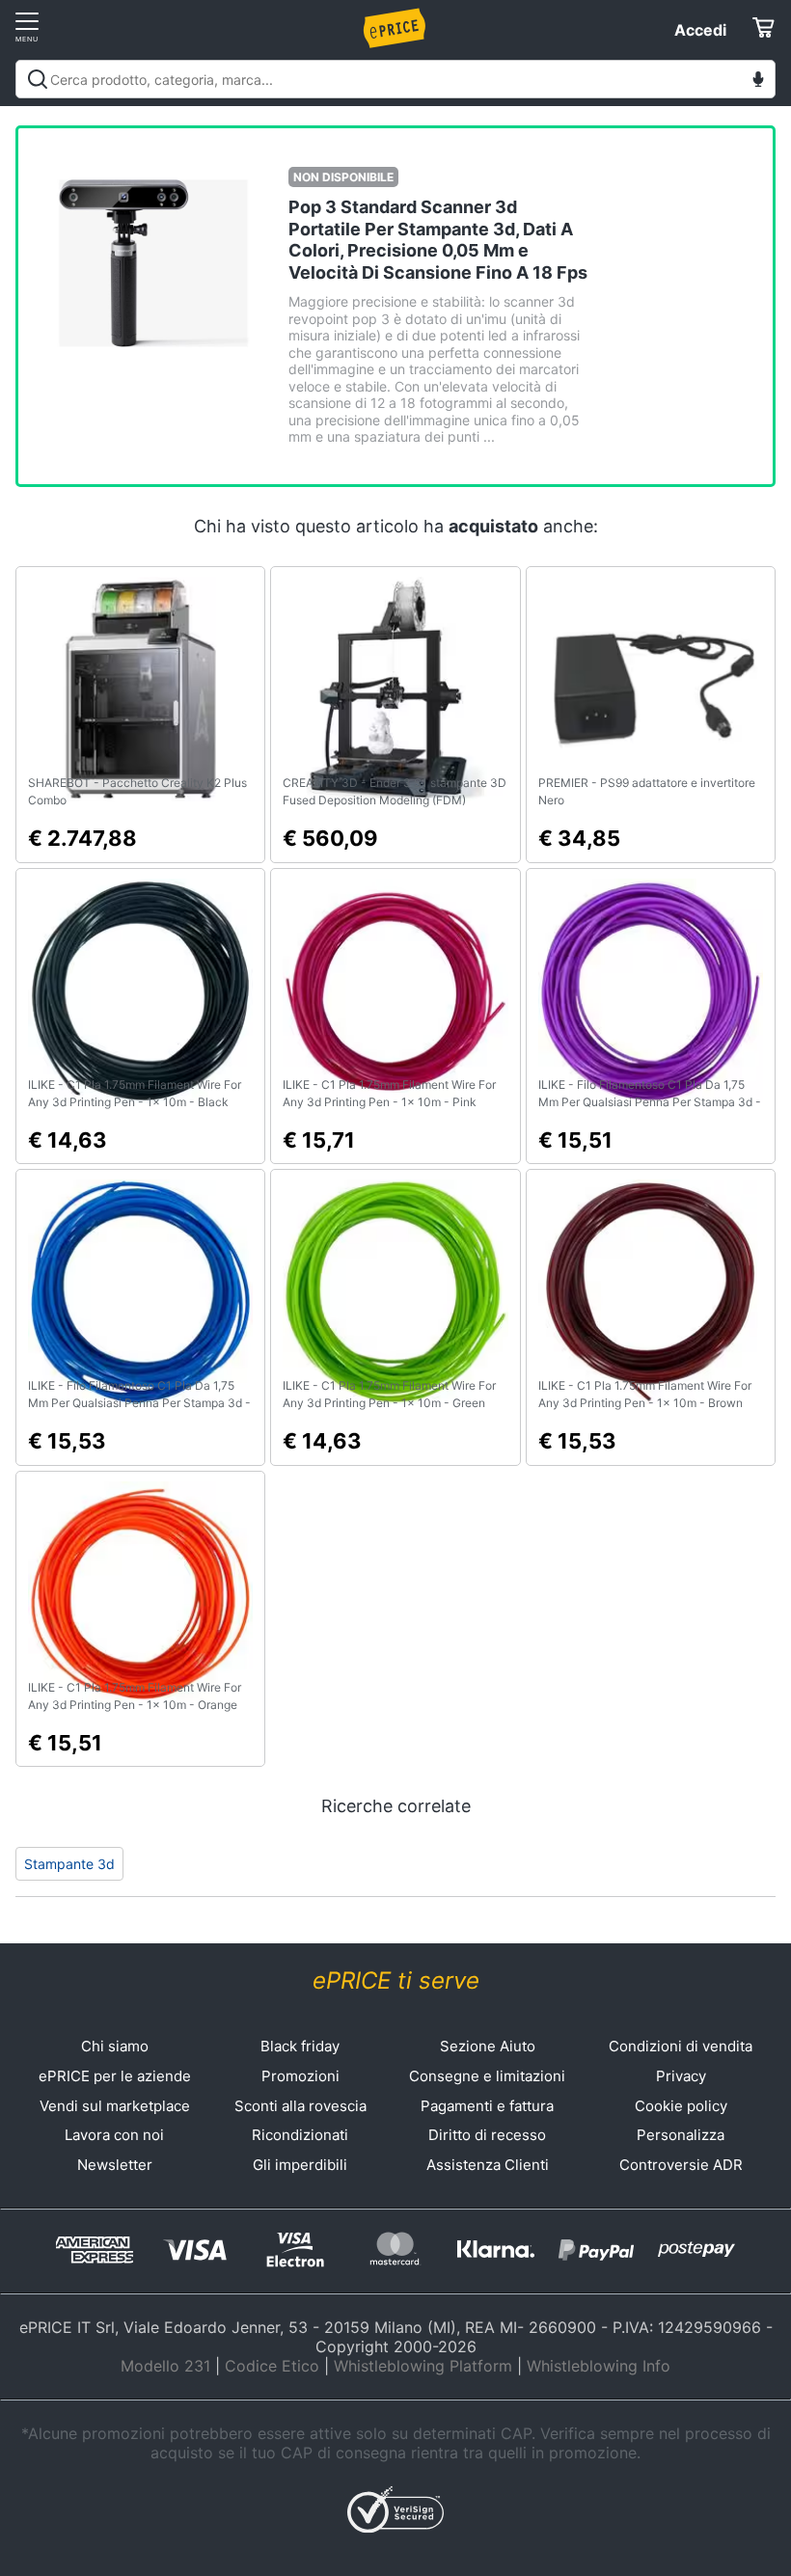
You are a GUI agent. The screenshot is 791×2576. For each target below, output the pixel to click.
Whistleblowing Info (599, 2366)
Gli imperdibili (300, 2165)
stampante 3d (69, 1864)
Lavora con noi (114, 2135)
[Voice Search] (758, 81)
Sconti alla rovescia (300, 2106)
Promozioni (300, 2076)
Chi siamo (115, 2046)
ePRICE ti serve (396, 1980)
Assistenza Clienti (488, 2165)
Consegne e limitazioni (487, 2076)
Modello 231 (165, 2366)
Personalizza (681, 2135)
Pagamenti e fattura (487, 2106)
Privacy (681, 2076)
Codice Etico (272, 2366)
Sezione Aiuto (488, 2046)
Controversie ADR (681, 2165)
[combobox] (395, 79)
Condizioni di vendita (681, 2046)
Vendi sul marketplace (115, 2106)
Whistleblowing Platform (423, 2366)
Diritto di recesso (487, 2135)
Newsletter (115, 2165)
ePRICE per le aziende (115, 2076)
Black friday (300, 2046)
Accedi (700, 30)
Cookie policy (681, 2106)
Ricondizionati (300, 2135)
